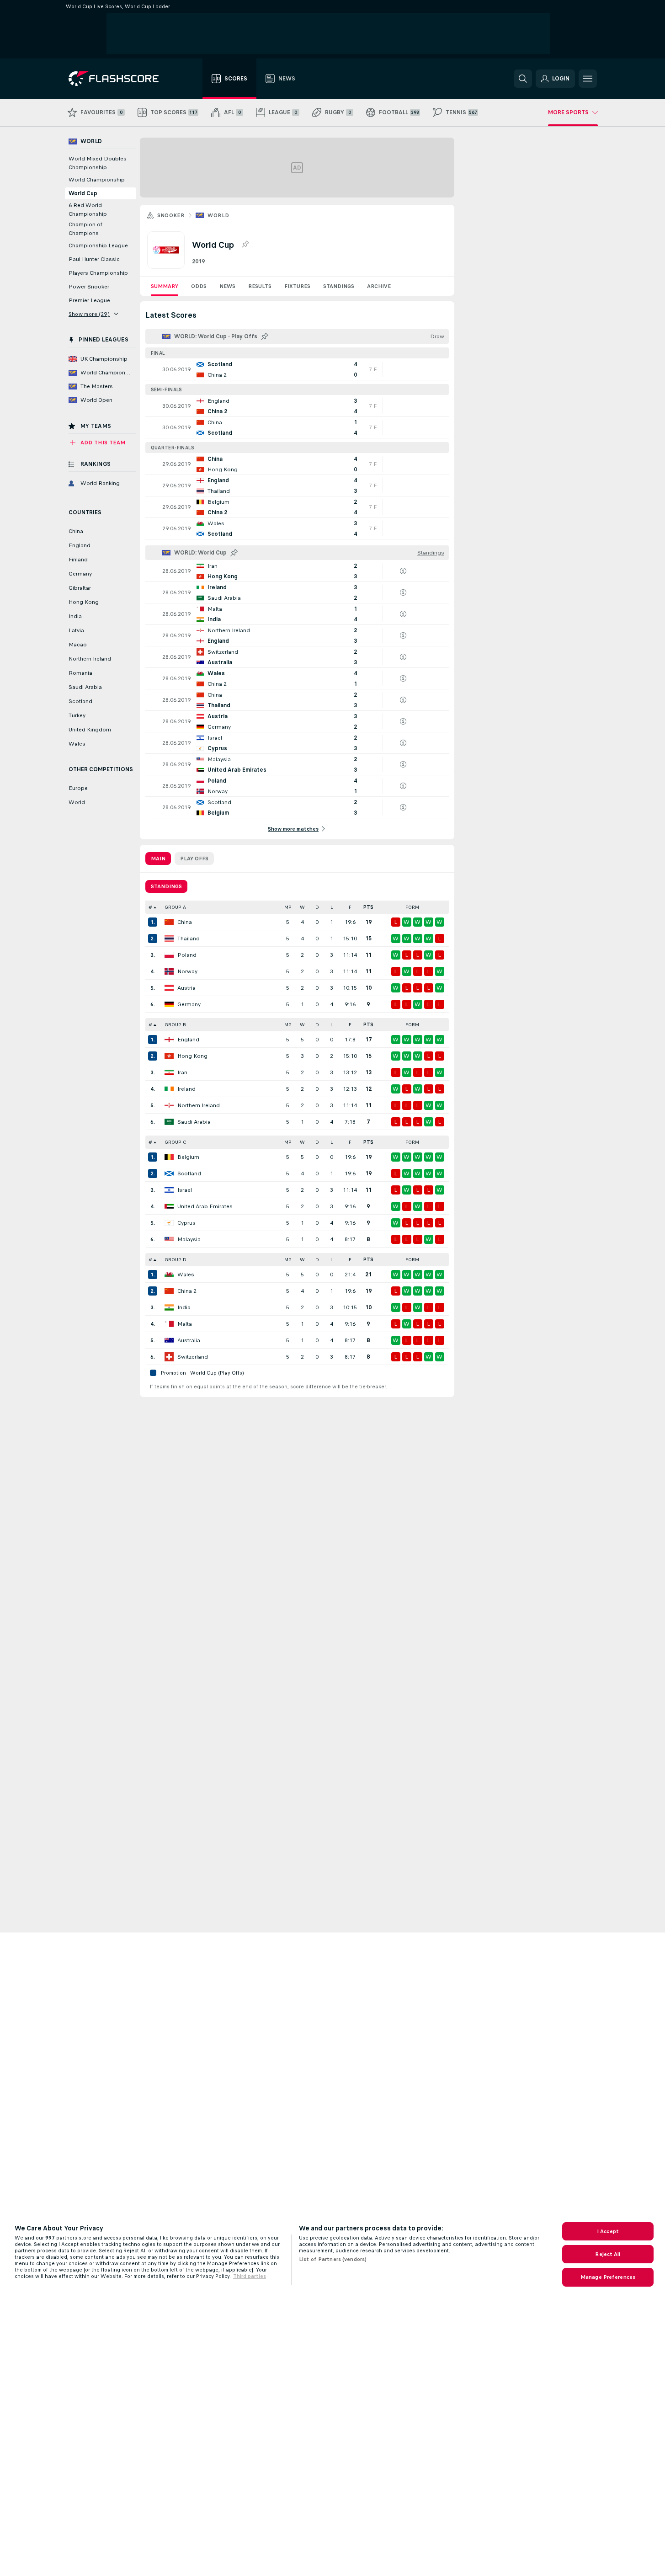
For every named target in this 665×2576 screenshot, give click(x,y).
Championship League (98, 245)
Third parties (250, 2276)
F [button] (350, 907)
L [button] (332, 907)
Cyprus (186, 1223)
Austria (186, 988)
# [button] (150, 907)
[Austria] (169, 988)
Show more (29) (89, 314)
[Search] (523, 79)
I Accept (608, 2231)
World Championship (97, 180)
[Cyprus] (169, 1223)
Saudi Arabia (194, 1122)
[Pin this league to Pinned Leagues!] (245, 245)
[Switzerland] (169, 1357)
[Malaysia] (169, 1239)
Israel (185, 1190)
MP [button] (288, 907)
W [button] (302, 907)
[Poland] (169, 955)
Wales (186, 1275)
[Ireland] (169, 1089)
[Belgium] (169, 1157)
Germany (189, 1004)
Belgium (188, 1157)
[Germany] (169, 1004)
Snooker (171, 215)
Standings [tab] (166, 886)
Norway (187, 971)
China (185, 922)
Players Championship (98, 273)
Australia (189, 1340)
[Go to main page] (120, 79)
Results (260, 286)
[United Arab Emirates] (169, 1206)
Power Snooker (89, 287)
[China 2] (169, 1291)
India (184, 1307)
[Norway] (169, 971)
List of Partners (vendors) (333, 2259)
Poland (187, 955)
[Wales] (169, 1275)
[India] (169, 1307)
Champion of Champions (85, 229)
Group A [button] (175, 907)
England (188, 1040)
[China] (169, 922)
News (227, 286)
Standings (339, 286)
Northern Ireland (199, 1105)
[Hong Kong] (169, 1056)
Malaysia (189, 1239)
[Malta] (169, 1324)
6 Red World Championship (88, 210)
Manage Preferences (608, 2277)
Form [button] (412, 907)
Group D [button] (176, 1260)
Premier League (89, 300)
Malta (185, 1324)
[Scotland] (169, 1173)
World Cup (83, 193)
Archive (379, 286)
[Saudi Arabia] (169, 1122)
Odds (199, 286)
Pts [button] (368, 907)
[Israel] (169, 1190)
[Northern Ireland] (169, 1105)
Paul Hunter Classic (94, 259)
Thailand (189, 939)
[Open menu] (588, 79)
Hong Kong (192, 1056)
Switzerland (193, 1357)
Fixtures (297, 286)
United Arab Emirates (205, 1206)
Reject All (608, 2254)
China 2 (187, 1291)
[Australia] (169, 1340)
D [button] (317, 907)
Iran (182, 1072)
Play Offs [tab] (194, 859)
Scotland (189, 1173)
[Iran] (169, 1072)
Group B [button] (175, 1025)
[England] (169, 1040)
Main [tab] (158, 859)
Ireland (186, 1089)
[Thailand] (169, 939)
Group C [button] (175, 1142)
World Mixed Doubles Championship (98, 163)
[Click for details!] (297, 369)
